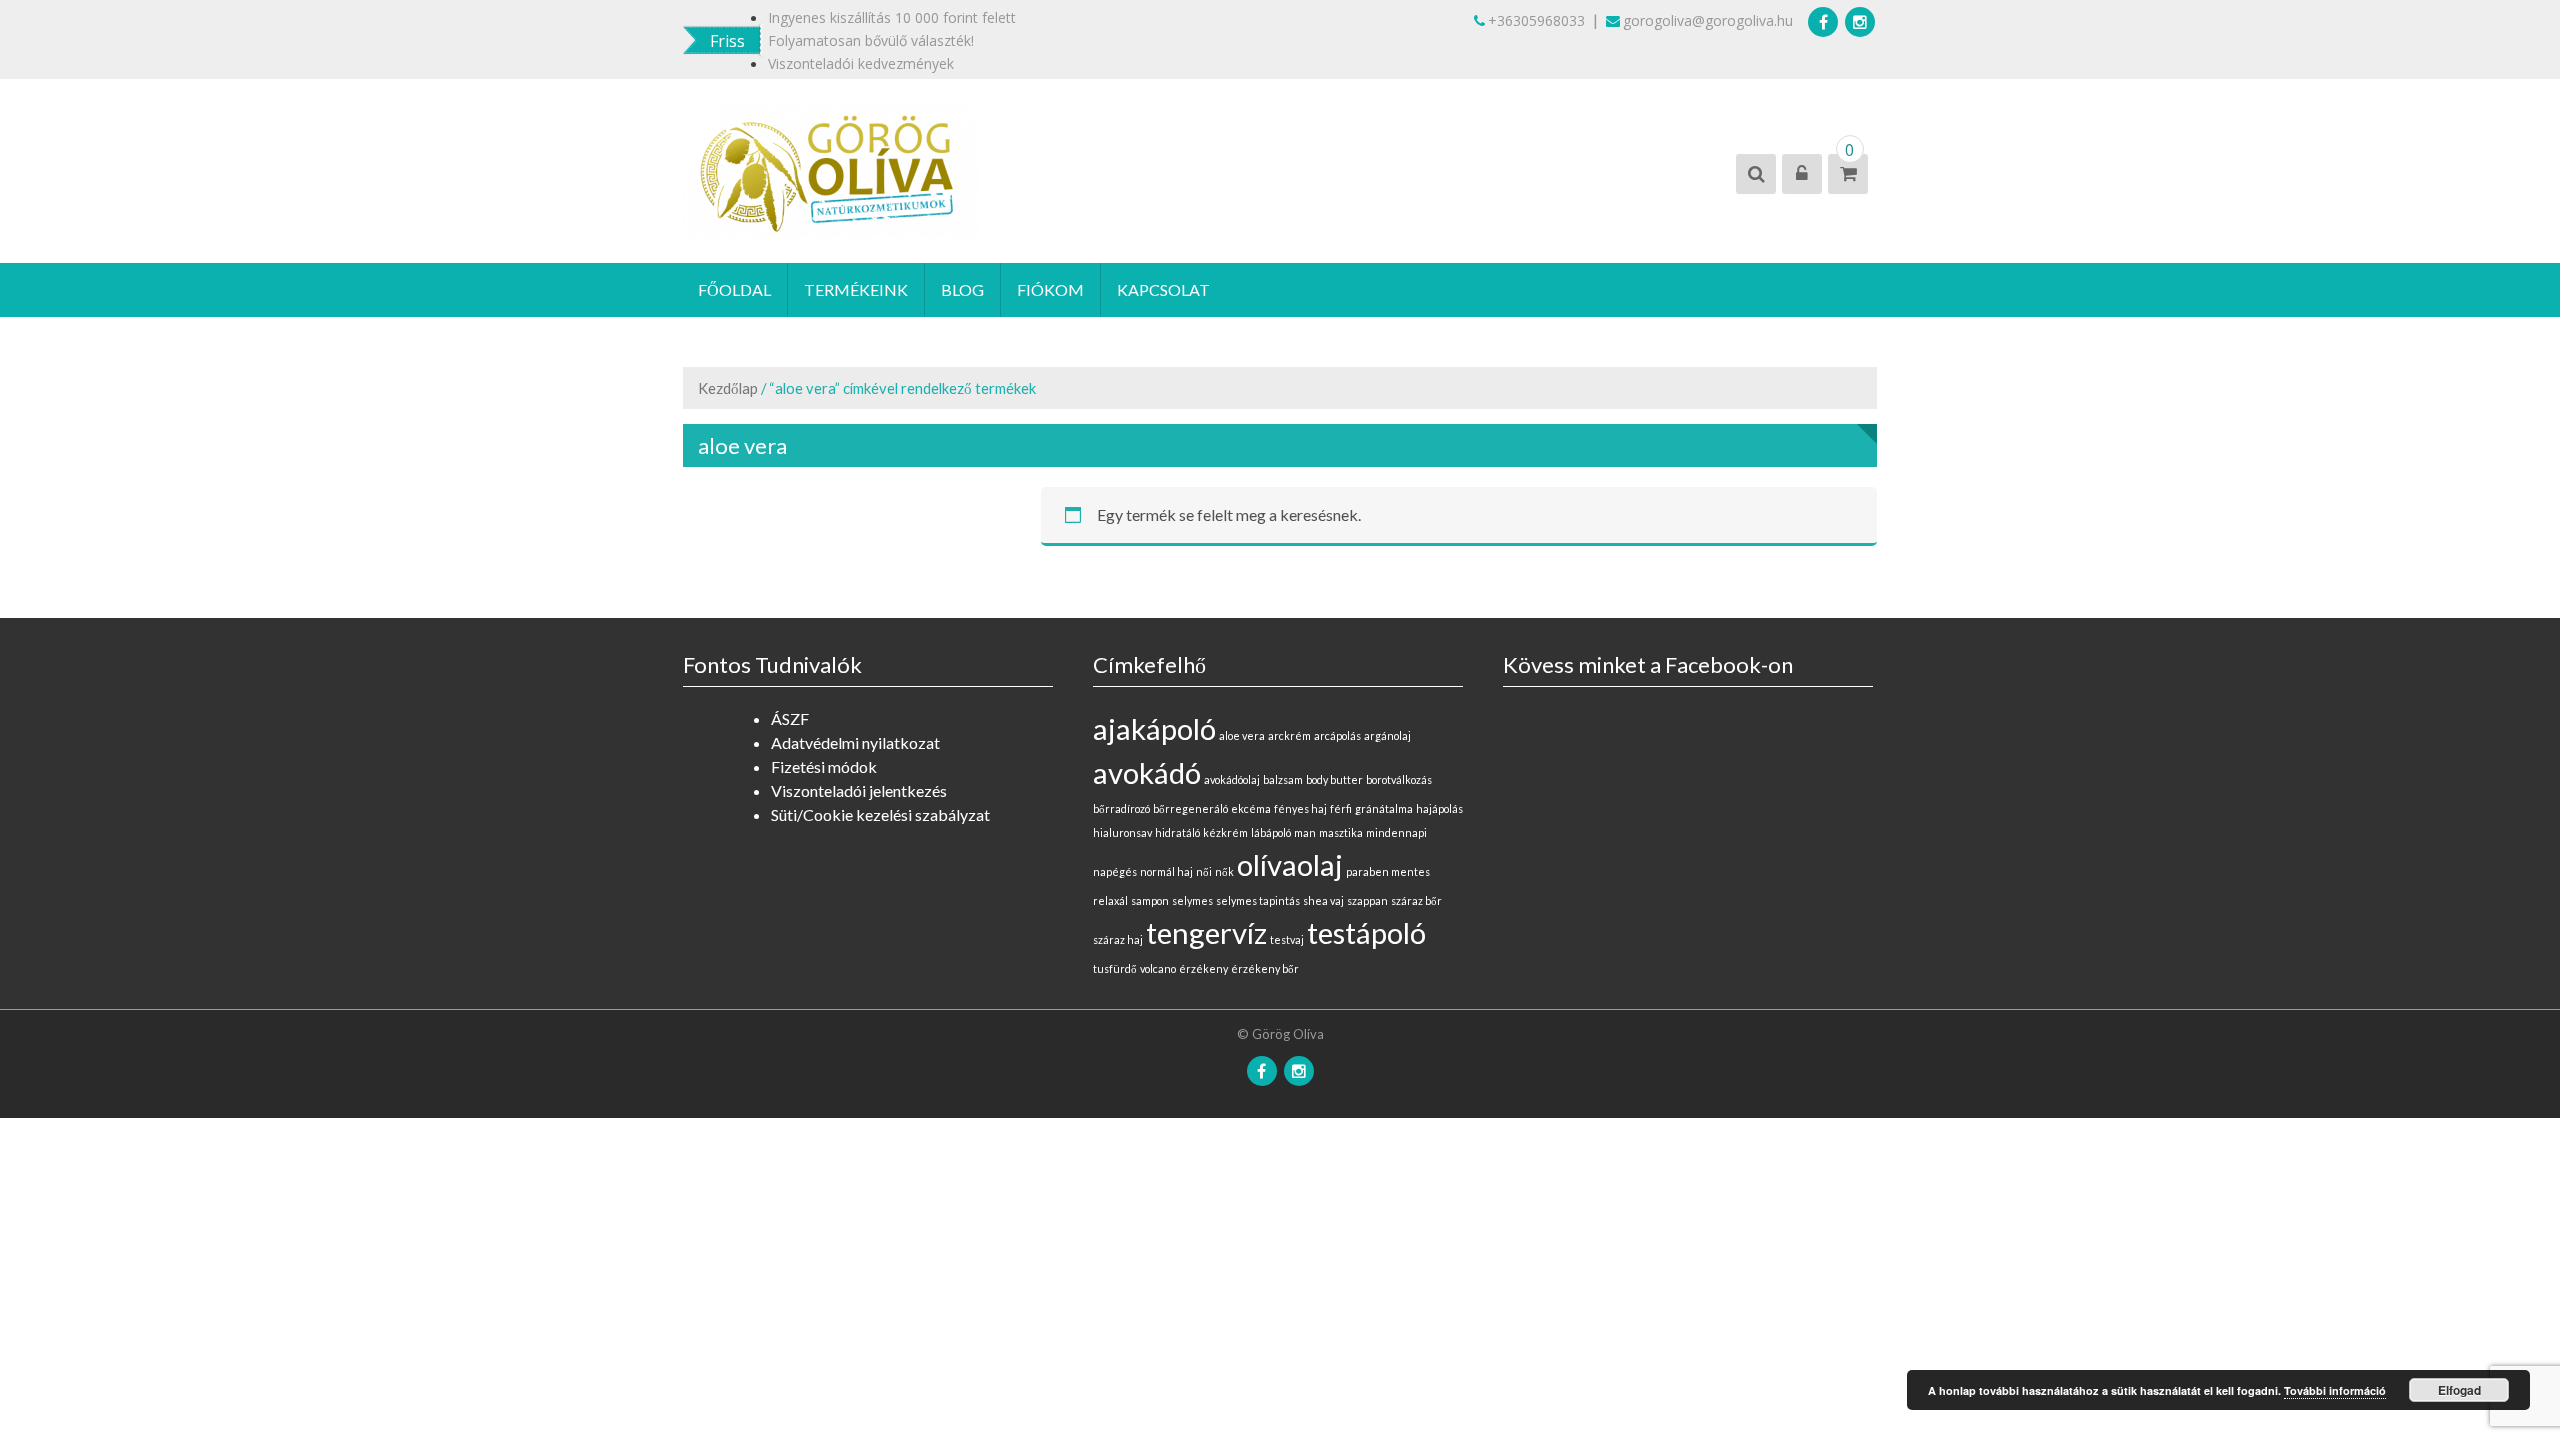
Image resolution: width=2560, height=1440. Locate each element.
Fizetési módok (824, 766)
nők (1224, 871)
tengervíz (1206, 932)
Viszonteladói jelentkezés (859, 790)
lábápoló (1271, 832)
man (1305, 832)
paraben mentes (1388, 871)
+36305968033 (1536, 20)
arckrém (1289, 735)
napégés (1115, 871)
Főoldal (734, 289)
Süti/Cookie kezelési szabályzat (880, 814)
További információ (2335, 1390)
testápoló (1366, 932)
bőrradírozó (1121, 808)
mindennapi (1396, 832)
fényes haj (1300, 808)
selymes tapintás (1258, 900)
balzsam (1283, 779)
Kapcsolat (1163, 289)
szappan (1367, 900)
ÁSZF (790, 718)
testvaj (1287, 939)
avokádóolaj (1232, 779)
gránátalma (1384, 808)
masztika (1341, 832)
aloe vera (1242, 735)
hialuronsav (1122, 832)
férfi (1341, 808)
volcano (1158, 968)
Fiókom (1050, 289)
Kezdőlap (728, 388)
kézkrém (1225, 832)
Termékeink (856, 289)
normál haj (1166, 871)
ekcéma (1251, 808)
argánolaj (1387, 735)
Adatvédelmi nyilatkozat (855, 742)
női (1204, 871)
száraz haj (1118, 939)
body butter (1334, 779)
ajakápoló (1154, 728)
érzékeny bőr (1265, 968)
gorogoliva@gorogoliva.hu (1708, 20)
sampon (1150, 900)
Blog (962, 289)
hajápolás (1439, 808)
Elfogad (2459, 1390)
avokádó (1147, 772)
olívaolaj (1290, 864)
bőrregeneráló (1190, 808)
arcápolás (1337, 735)
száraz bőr (1416, 900)
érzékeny (1203, 968)
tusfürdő (1115, 968)
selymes (1192, 900)
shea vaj (1323, 900)
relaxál (1110, 900)
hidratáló (1177, 832)
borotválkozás (1399, 779)
